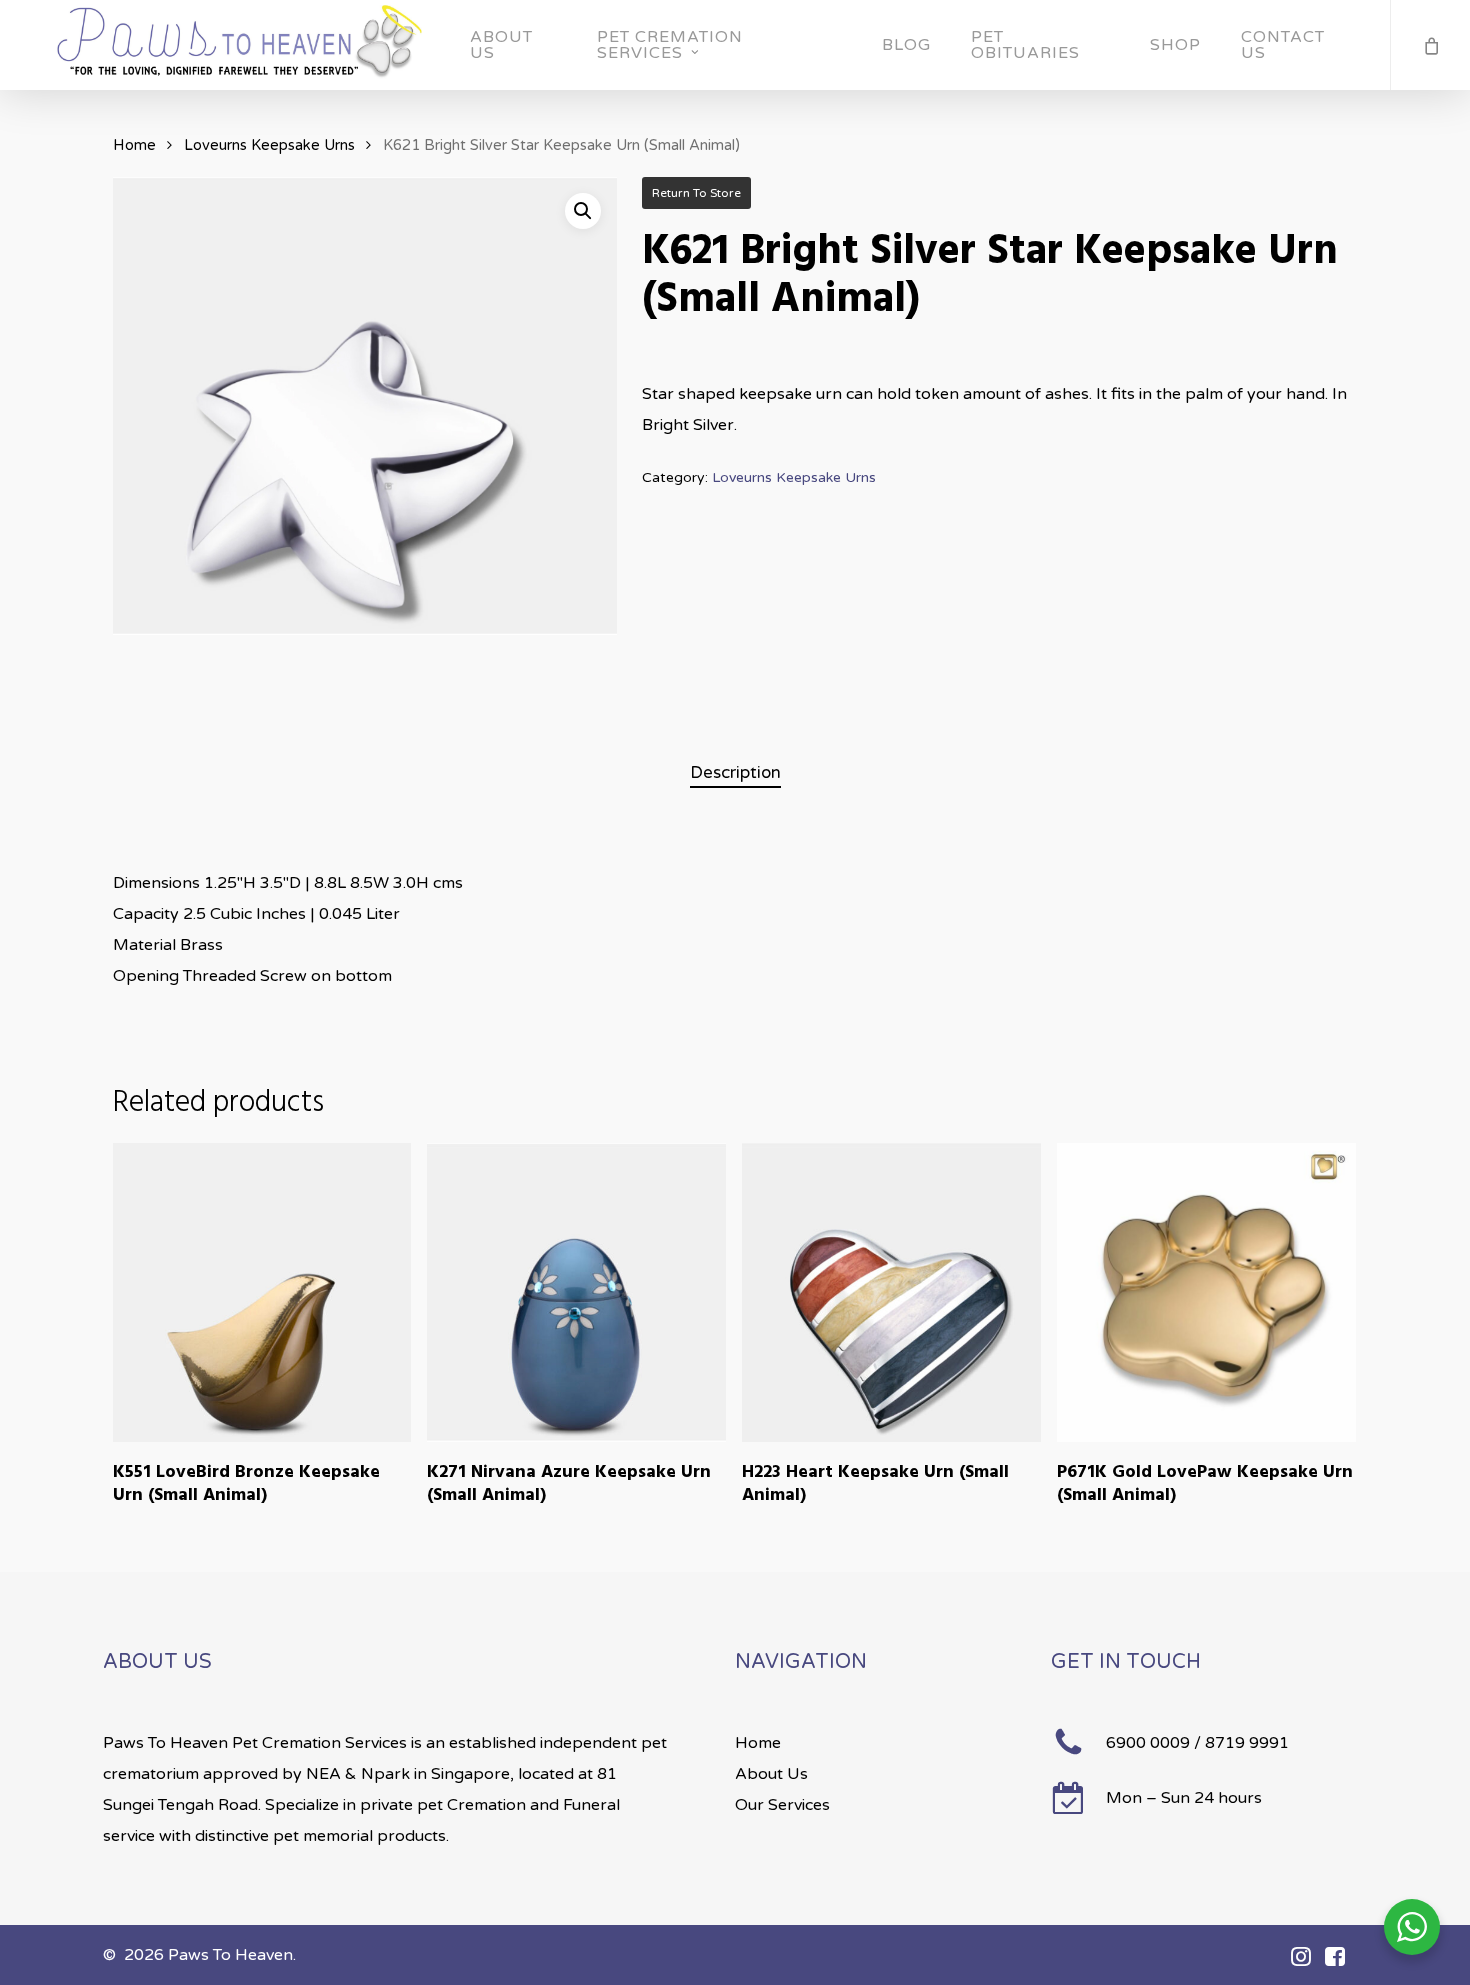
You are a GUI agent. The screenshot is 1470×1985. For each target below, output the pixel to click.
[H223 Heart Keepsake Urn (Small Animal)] (891, 1292)
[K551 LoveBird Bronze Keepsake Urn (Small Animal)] (262, 1292)
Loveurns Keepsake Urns (269, 145)
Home (134, 145)
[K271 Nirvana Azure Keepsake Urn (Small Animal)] (576, 1292)
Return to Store (696, 193)
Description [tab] (735, 772)
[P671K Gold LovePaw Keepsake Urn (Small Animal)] (1206, 1292)
